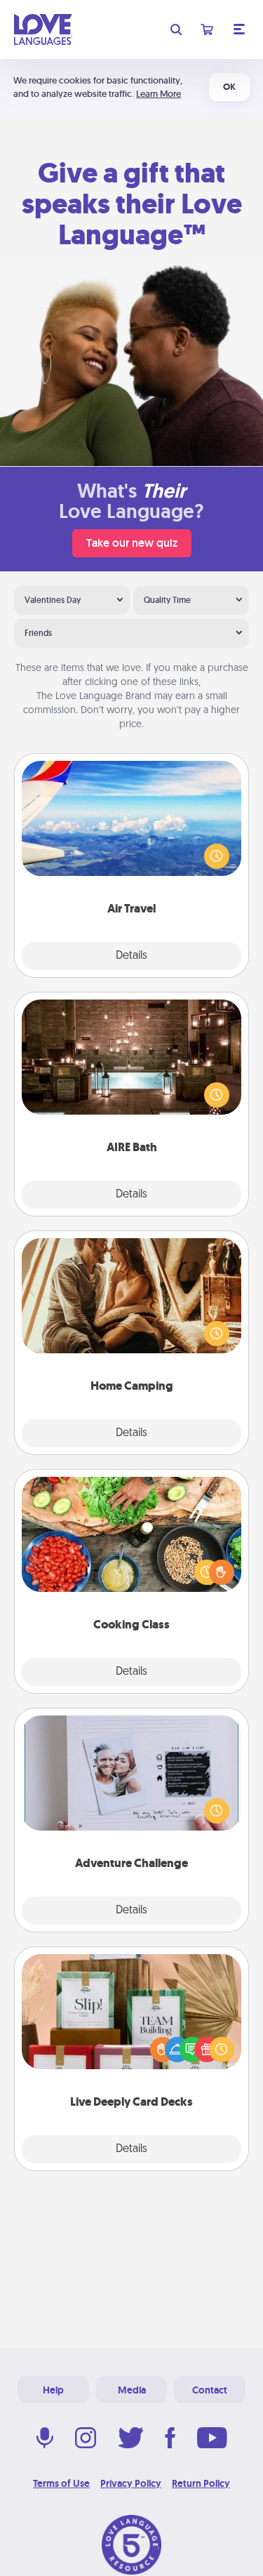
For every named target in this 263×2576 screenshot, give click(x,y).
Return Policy (201, 2483)
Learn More (159, 94)
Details (131, 956)
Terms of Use (61, 2483)
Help (53, 2390)
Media (132, 2390)
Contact (210, 2390)
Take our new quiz (132, 543)
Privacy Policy (131, 2483)
